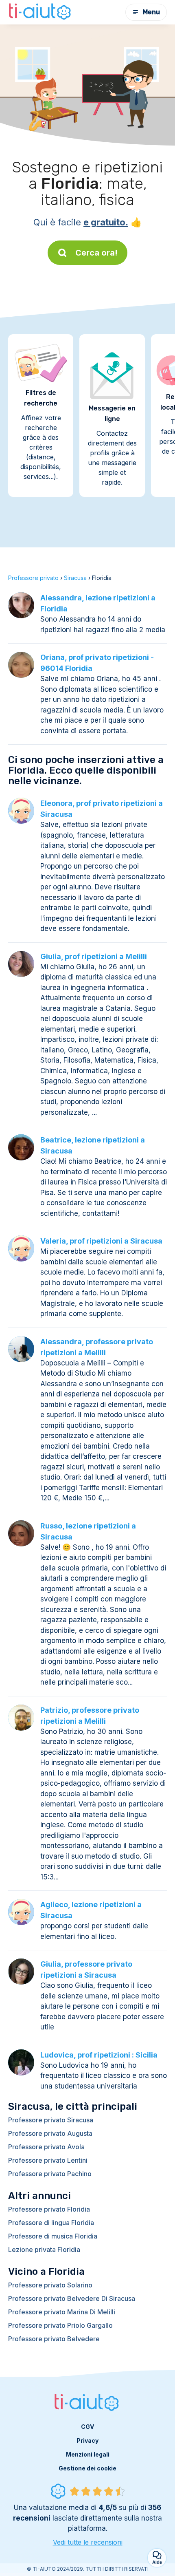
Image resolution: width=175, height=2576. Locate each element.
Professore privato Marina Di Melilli (62, 2312)
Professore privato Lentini (48, 2160)
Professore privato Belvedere (54, 2339)
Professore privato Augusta (50, 2133)
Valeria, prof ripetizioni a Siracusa (101, 1241)
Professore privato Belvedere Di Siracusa (72, 2298)
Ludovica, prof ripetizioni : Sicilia (99, 2055)
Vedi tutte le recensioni (88, 2542)
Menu (151, 12)
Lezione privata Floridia (44, 2250)
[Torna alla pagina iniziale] (41, 12)
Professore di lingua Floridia (51, 2223)
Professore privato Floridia (49, 2209)
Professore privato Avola (46, 2147)
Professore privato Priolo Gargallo (60, 2325)
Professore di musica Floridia (53, 2236)
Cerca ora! (96, 253)
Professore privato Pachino (50, 2174)
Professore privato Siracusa (51, 2120)
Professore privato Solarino (50, 2285)
